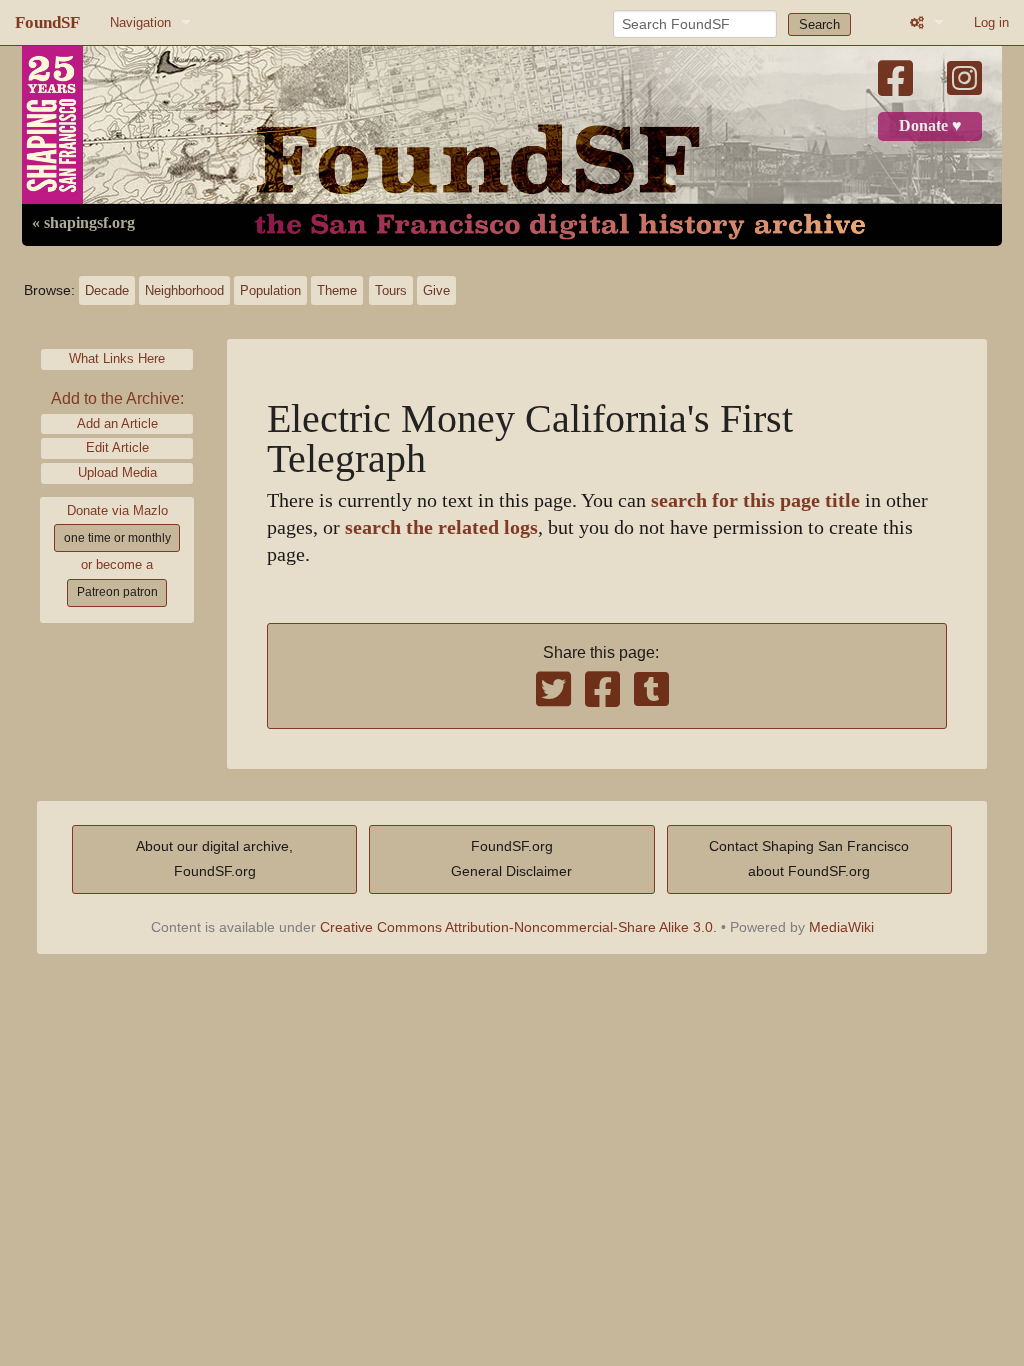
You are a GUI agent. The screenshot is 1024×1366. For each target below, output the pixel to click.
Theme (337, 290)
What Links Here (117, 358)
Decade (107, 290)
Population (270, 290)
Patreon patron (117, 592)
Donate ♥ (930, 126)
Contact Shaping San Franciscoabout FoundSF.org (809, 859)
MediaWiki (841, 927)
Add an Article (117, 423)
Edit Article (117, 447)
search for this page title (755, 500)
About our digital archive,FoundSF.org (214, 859)
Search (819, 24)
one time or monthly (117, 538)
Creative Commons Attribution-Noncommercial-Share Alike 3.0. (518, 927)
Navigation (140, 22)
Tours (391, 290)
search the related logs (441, 527)
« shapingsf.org (83, 223)
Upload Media (117, 472)
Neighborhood (184, 290)
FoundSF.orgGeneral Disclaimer (511, 859)
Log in (991, 22)
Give (436, 290)
